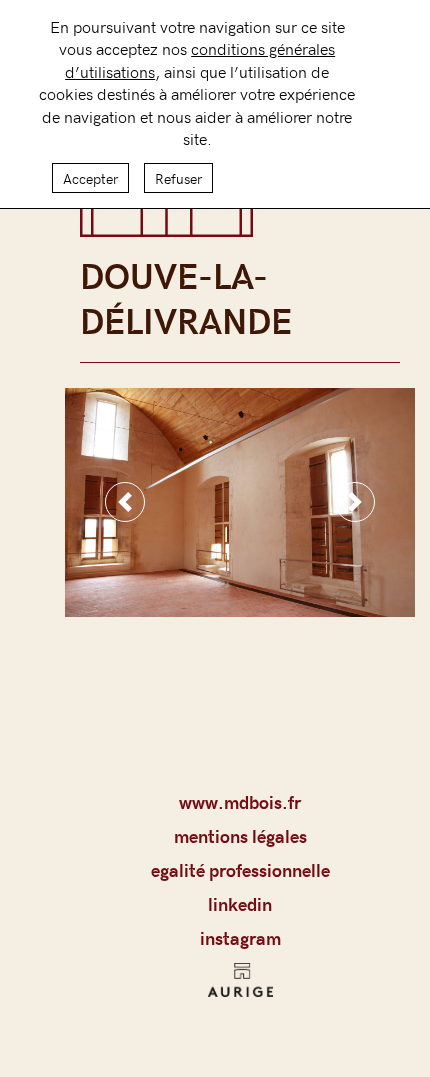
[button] (125, 502)
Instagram (240, 938)
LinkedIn (240, 904)
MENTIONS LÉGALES (240, 836)
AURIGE (240, 986)
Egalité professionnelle (240, 870)
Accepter (90, 178)
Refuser (178, 178)
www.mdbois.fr (240, 802)
